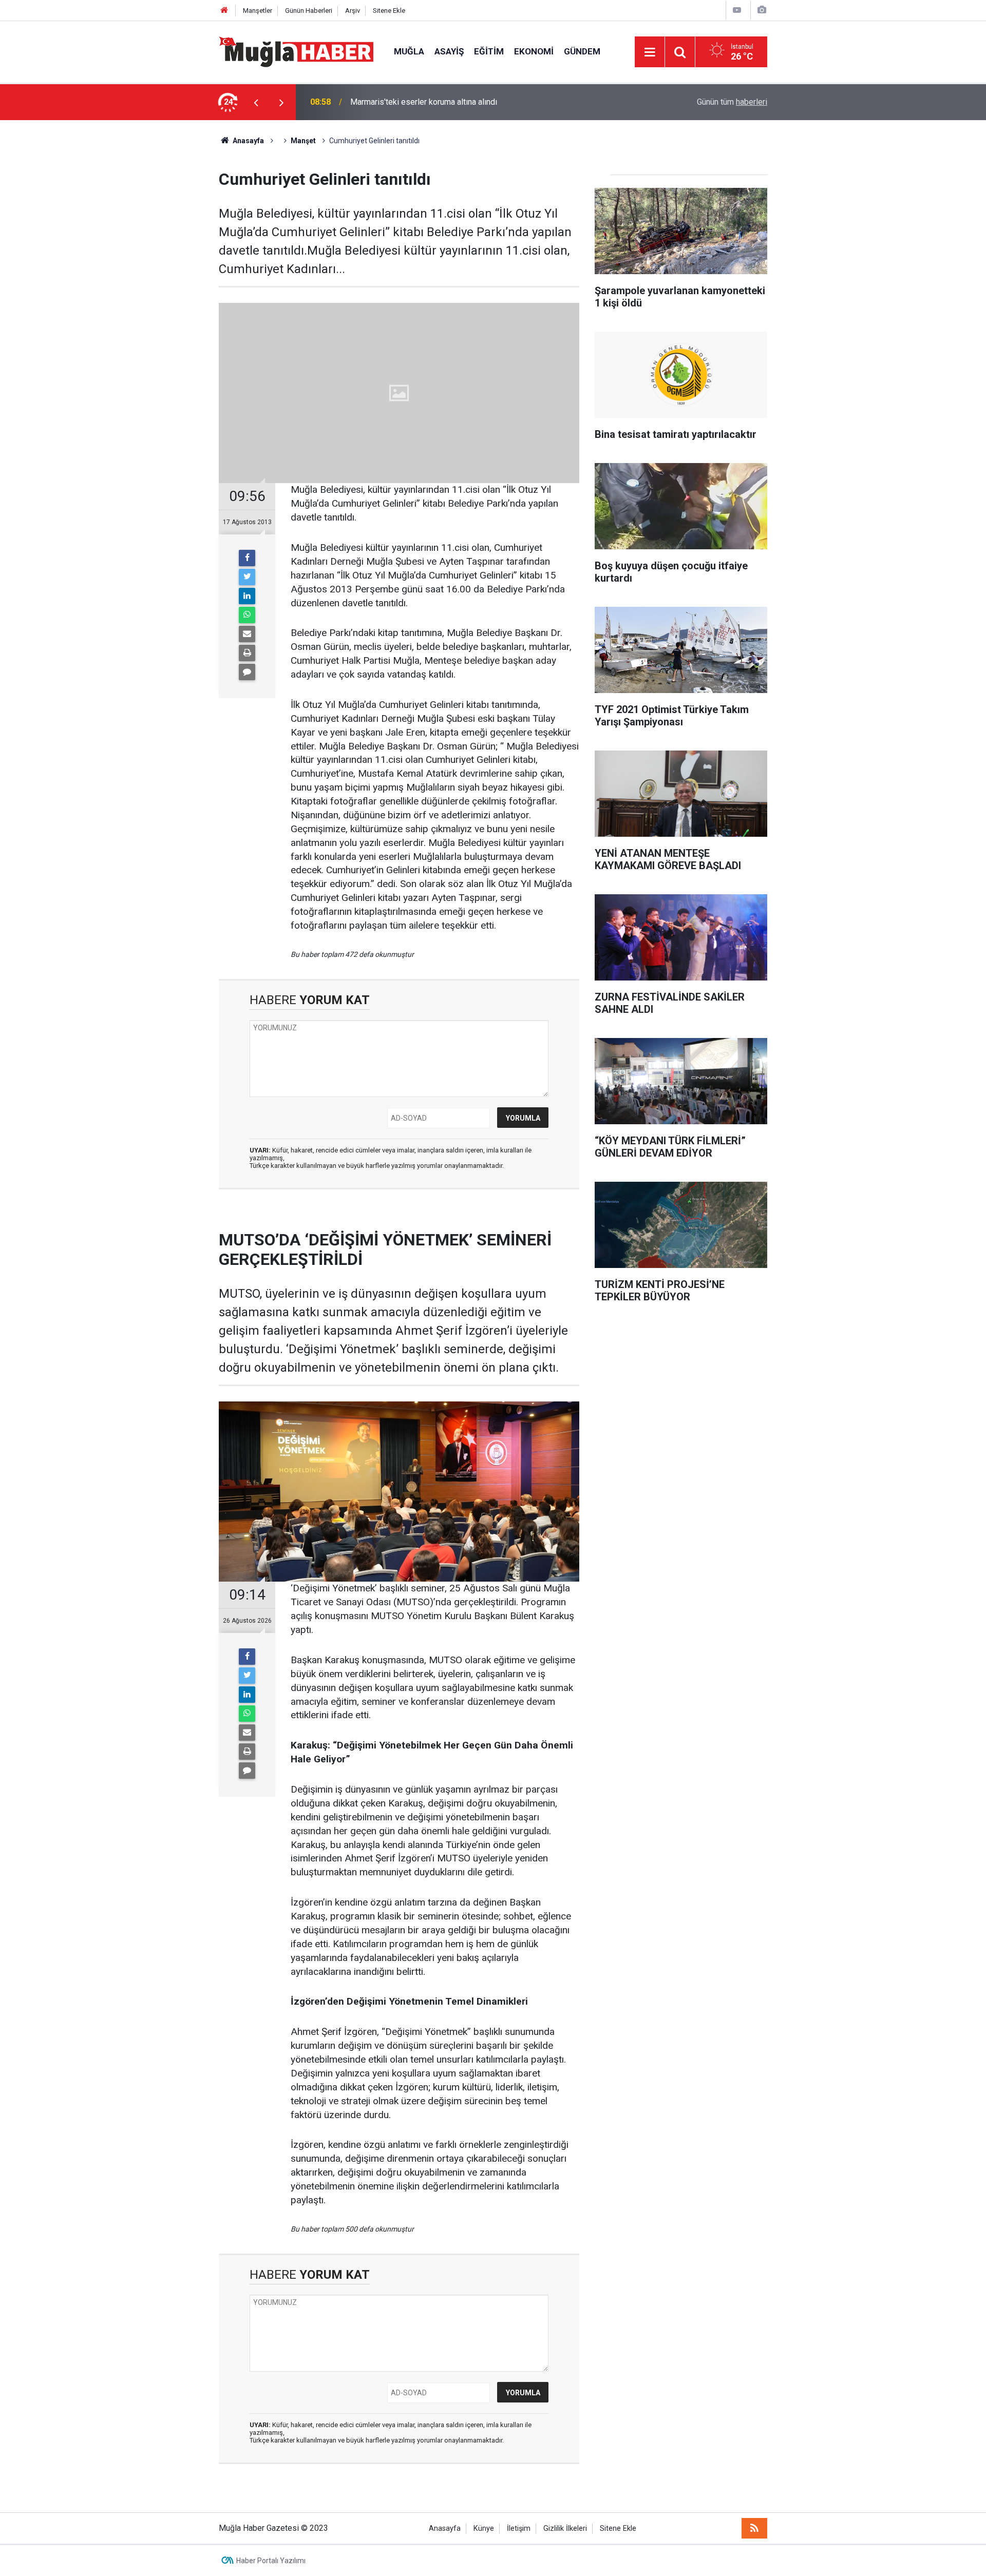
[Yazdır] (247, 653)
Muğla (409, 51)
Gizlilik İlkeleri (565, 2529)
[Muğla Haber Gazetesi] (296, 51)
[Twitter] (247, 577)
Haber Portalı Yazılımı (271, 2561)
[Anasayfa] (224, 11)
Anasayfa (445, 2529)
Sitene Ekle (389, 11)
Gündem (582, 51)
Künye (484, 2529)
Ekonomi (534, 51)
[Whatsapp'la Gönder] (247, 615)
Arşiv (353, 11)
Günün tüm (732, 102)
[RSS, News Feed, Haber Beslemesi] (754, 2528)
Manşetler (258, 11)
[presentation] (256, 102)
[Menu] (650, 52)
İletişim (519, 2529)
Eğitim (489, 51)
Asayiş (449, 51)
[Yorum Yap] (247, 672)
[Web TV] (737, 10)
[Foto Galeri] (762, 10)
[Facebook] (247, 558)
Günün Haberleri (309, 11)
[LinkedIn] (247, 596)
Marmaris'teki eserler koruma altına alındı (424, 102)
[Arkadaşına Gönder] (247, 634)
